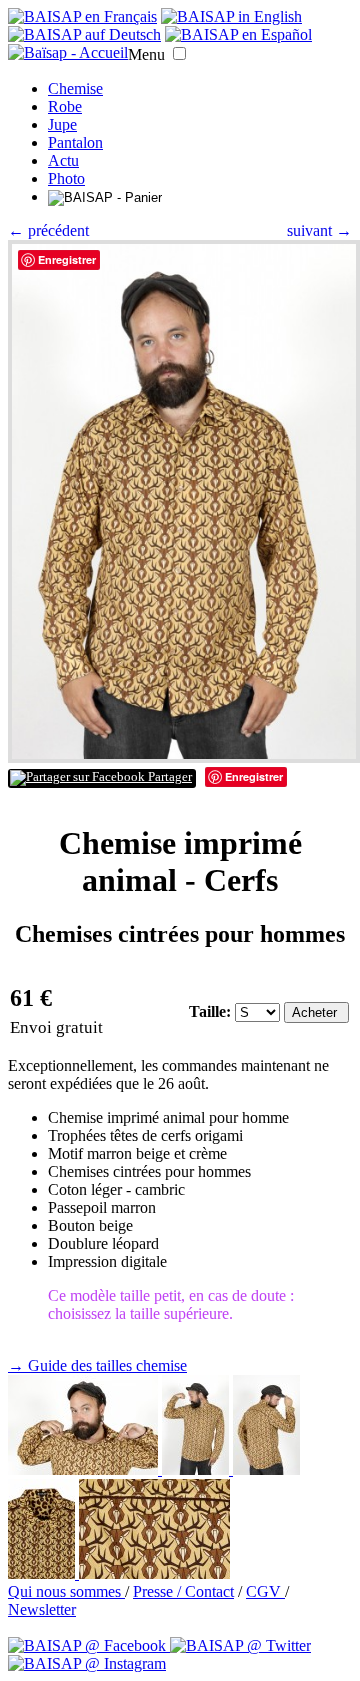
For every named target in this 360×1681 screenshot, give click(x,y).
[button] (179, 53)
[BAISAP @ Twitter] (240, 1645)
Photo (66, 178)
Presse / (159, 1591)
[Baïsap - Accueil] (68, 53)
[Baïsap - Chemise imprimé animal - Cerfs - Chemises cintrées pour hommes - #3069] (266, 1469)
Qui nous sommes (66, 1591)
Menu (146, 54)
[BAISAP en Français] (82, 16)
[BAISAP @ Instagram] (87, 1663)
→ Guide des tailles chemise (97, 1365)
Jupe (62, 124)
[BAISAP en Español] (238, 34)
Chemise (75, 88)
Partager (168, 777)
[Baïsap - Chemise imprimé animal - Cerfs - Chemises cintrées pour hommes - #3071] (154, 1573)
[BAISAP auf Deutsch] (84, 34)
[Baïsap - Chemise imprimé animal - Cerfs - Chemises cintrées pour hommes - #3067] (85, 1469)
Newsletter (42, 1609)
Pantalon (75, 142)
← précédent (48, 230)
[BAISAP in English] (231, 16)
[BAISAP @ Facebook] (89, 1645)
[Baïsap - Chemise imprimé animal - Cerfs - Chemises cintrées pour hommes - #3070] (43, 1573)
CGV (265, 1591)
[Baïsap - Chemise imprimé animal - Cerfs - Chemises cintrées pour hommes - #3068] (197, 1469)
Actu (63, 160)
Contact (209, 1591)
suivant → (319, 230)
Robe (65, 106)
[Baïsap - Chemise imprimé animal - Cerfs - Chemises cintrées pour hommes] (184, 757)
